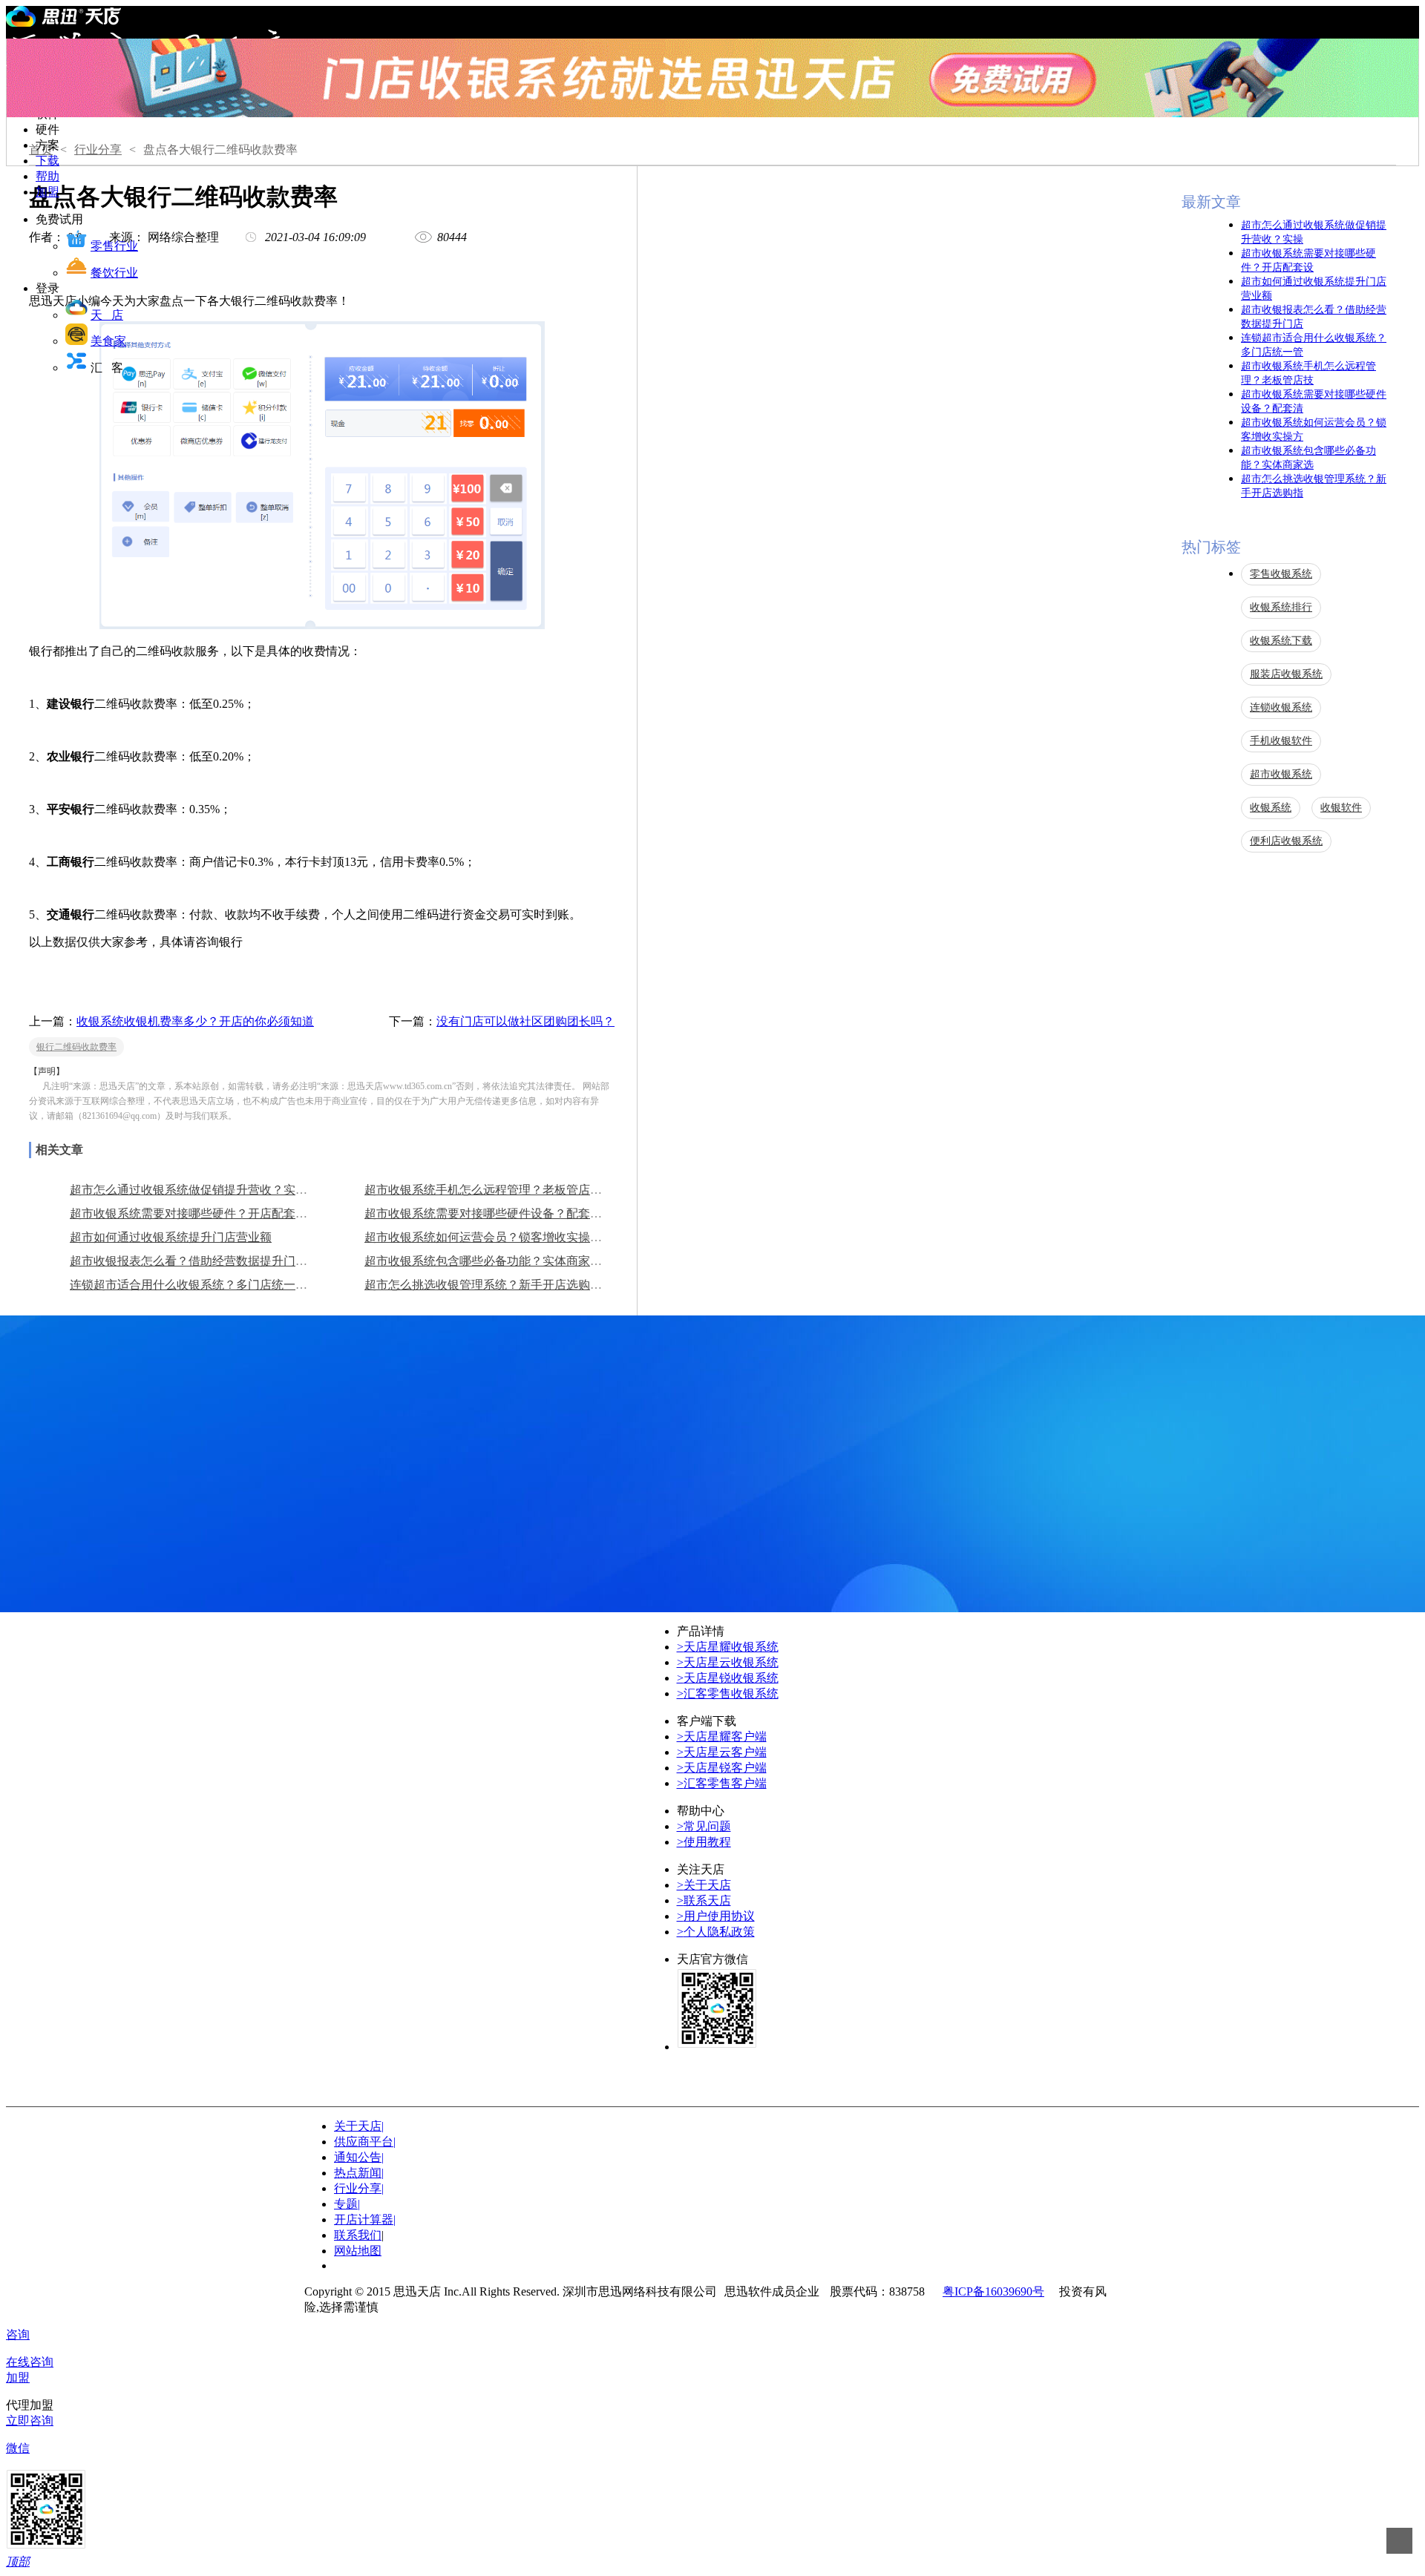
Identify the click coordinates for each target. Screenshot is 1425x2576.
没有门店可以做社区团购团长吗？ (525, 1021)
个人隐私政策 (716, 1932)
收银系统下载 (1281, 641)
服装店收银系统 (1286, 674)
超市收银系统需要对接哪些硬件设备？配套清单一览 (501, 1213)
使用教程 (704, 1842)
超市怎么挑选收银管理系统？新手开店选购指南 (489, 1285)
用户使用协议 (716, 1916)
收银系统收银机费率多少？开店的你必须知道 (195, 1021)
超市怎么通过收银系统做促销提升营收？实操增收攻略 (212, 1190)
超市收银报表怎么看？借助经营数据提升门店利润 (200, 1261)
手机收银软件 (1281, 741)
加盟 (47, 192)
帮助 (47, 176)
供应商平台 (365, 2142)
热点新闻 (359, 2173)
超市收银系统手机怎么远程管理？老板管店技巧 (489, 1190)
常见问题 (704, 1826)
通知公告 (359, 2157)
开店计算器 (365, 2219)
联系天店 (704, 1900)
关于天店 (704, 1885)
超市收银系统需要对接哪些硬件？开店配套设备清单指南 (218, 1213)
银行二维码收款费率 (76, 1047)
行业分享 (98, 149)
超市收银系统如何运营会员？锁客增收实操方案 (489, 1237)
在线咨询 (30, 2362)
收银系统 (1271, 808)
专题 (347, 2204)
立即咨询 (30, 2421)
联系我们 (358, 2235)
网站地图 (358, 2251)
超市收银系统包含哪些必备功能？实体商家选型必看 (501, 1261)
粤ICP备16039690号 (993, 2291)
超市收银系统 (1281, 774)
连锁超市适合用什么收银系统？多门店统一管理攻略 (206, 1285)
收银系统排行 (1281, 607)
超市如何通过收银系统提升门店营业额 (171, 1237)
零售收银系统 (1281, 574)
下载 (47, 161)
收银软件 (1341, 808)
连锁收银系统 (1281, 707)
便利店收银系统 (1286, 841)
